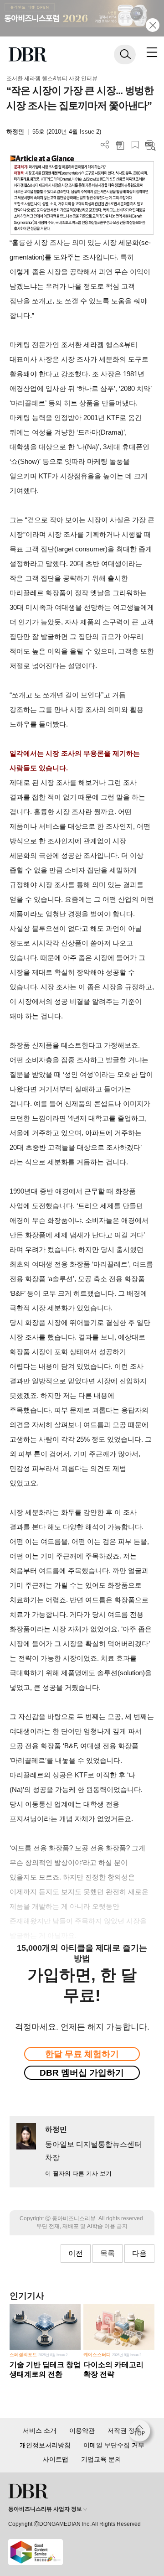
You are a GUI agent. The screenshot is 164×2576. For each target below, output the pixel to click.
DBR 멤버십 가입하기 (82, 2073)
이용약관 (82, 2431)
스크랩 (135, 145)
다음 (139, 2253)
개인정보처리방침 (45, 2445)
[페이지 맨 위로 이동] (142, 2433)
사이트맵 (56, 2459)
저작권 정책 (124, 2431)
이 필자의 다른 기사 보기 (78, 2173)
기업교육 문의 (101, 2459)
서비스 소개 (40, 2431)
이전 (76, 2253)
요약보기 (150, 145)
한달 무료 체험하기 (82, 2054)
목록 (108, 2253)
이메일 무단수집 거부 (114, 2445)
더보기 (105, 145)
